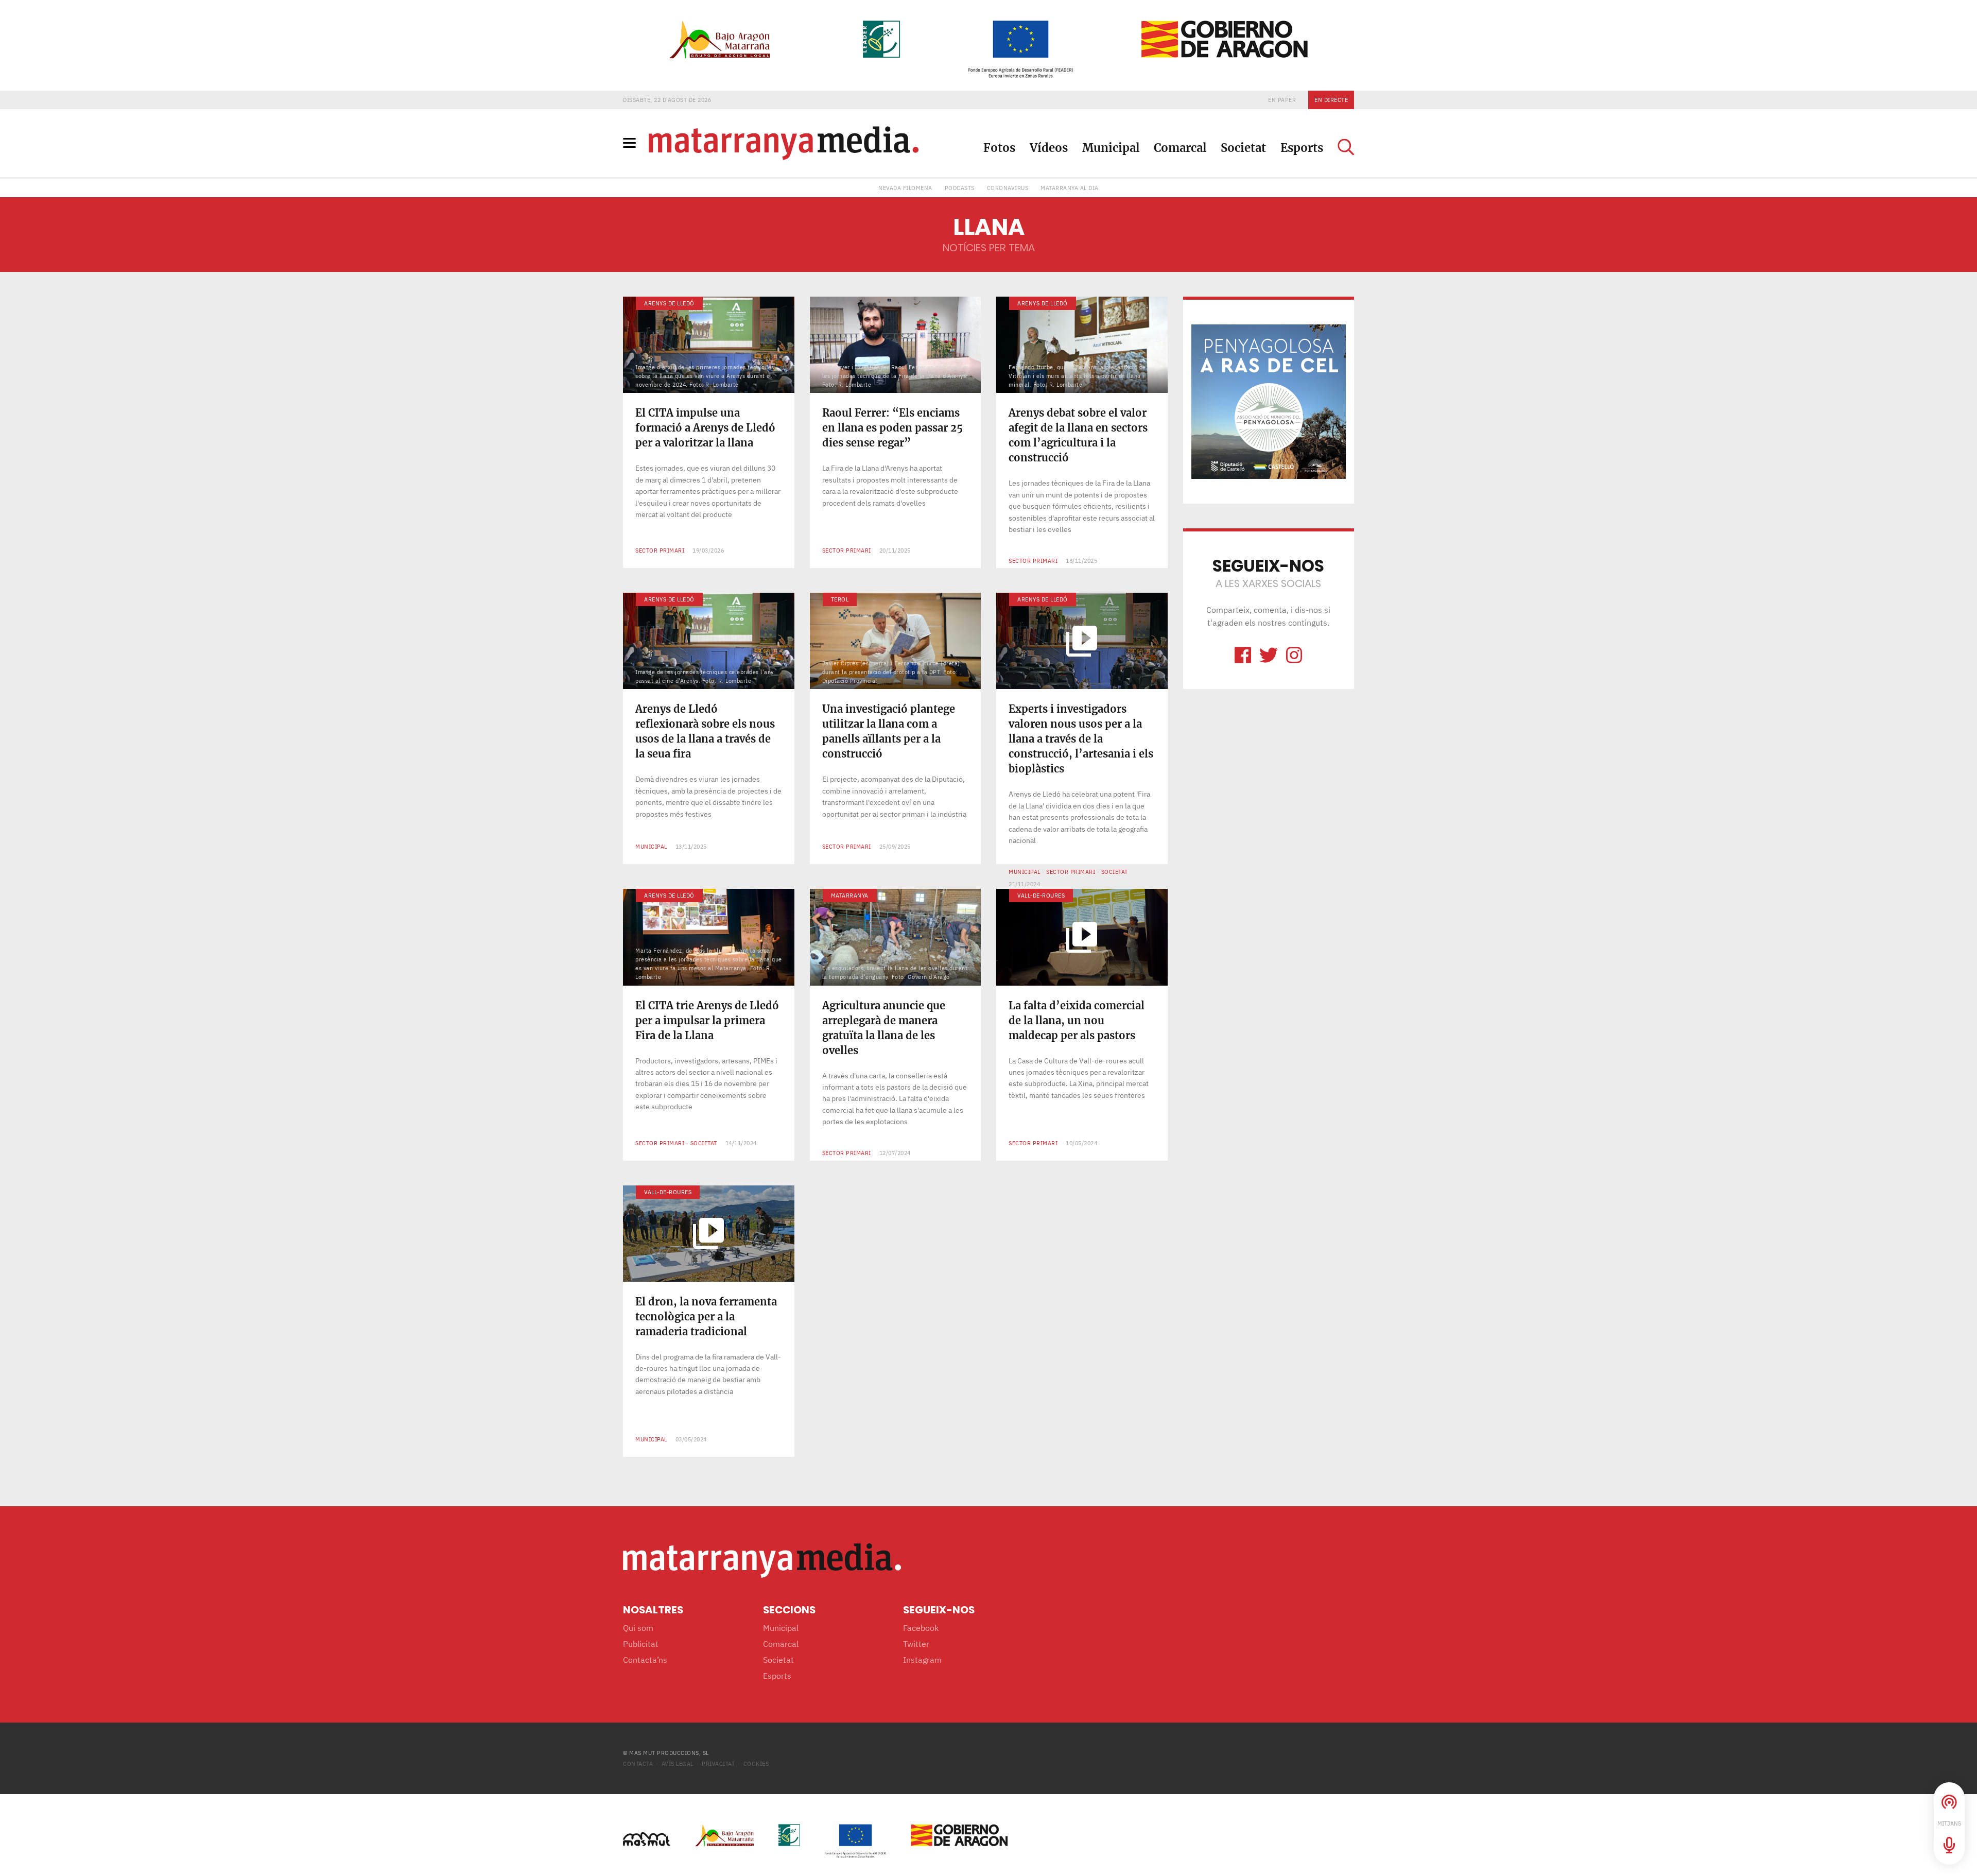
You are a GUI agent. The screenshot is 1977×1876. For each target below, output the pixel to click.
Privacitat (718, 1763)
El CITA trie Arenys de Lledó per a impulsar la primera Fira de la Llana (707, 1020)
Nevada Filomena (905, 188)
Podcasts (960, 188)
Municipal (1111, 148)
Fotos (999, 148)
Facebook (921, 1628)
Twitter (916, 1644)
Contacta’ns (645, 1660)
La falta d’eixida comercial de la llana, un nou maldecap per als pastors (1077, 1020)
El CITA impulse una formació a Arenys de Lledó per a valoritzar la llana (705, 428)
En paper (1282, 100)
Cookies (756, 1763)
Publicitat (641, 1644)
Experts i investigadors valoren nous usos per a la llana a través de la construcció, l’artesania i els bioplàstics (1081, 739)
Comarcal (1180, 148)
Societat (1243, 148)
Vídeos (1049, 148)
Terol (840, 599)
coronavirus (1008, 188)
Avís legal (678, 1763)
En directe (1331, 100)
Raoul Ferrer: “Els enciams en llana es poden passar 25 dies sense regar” (892, 428)
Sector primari (660, 550)
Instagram (922, 1660)
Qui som (638, 1628)
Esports (1302, 148)
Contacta (638, 1763)
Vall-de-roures (1041, 895)
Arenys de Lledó (669, 303)
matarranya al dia (1070, 188)
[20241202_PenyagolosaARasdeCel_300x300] (1269, 401)
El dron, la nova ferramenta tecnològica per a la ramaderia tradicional (706, 1316)
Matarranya (850, 895)
